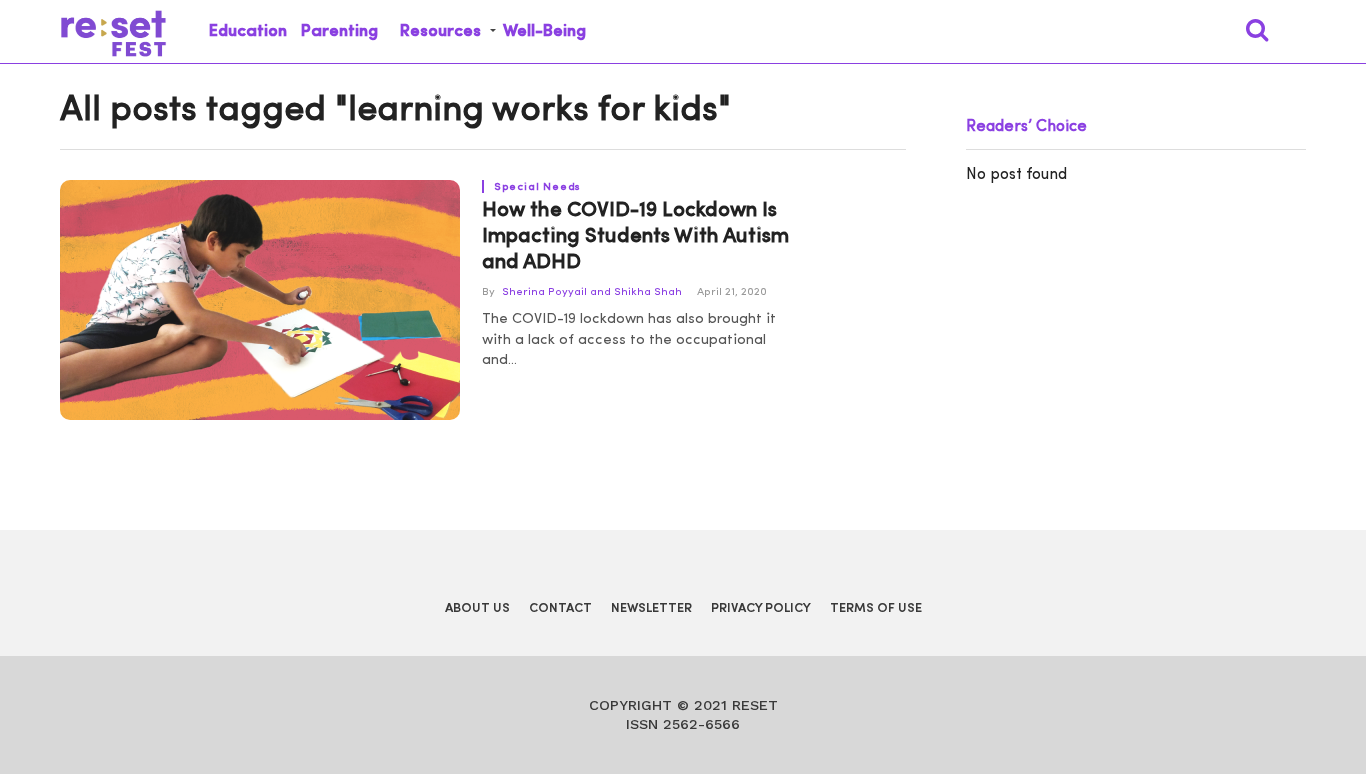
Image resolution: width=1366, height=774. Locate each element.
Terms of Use (876, 608)
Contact (560, 608)
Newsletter (651, 608)
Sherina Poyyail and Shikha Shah (592, 292)
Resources (440, 31)
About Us (477, 608)
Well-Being (544, 31)
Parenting (339, 31)
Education (248, 31)
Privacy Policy (761, 608)
